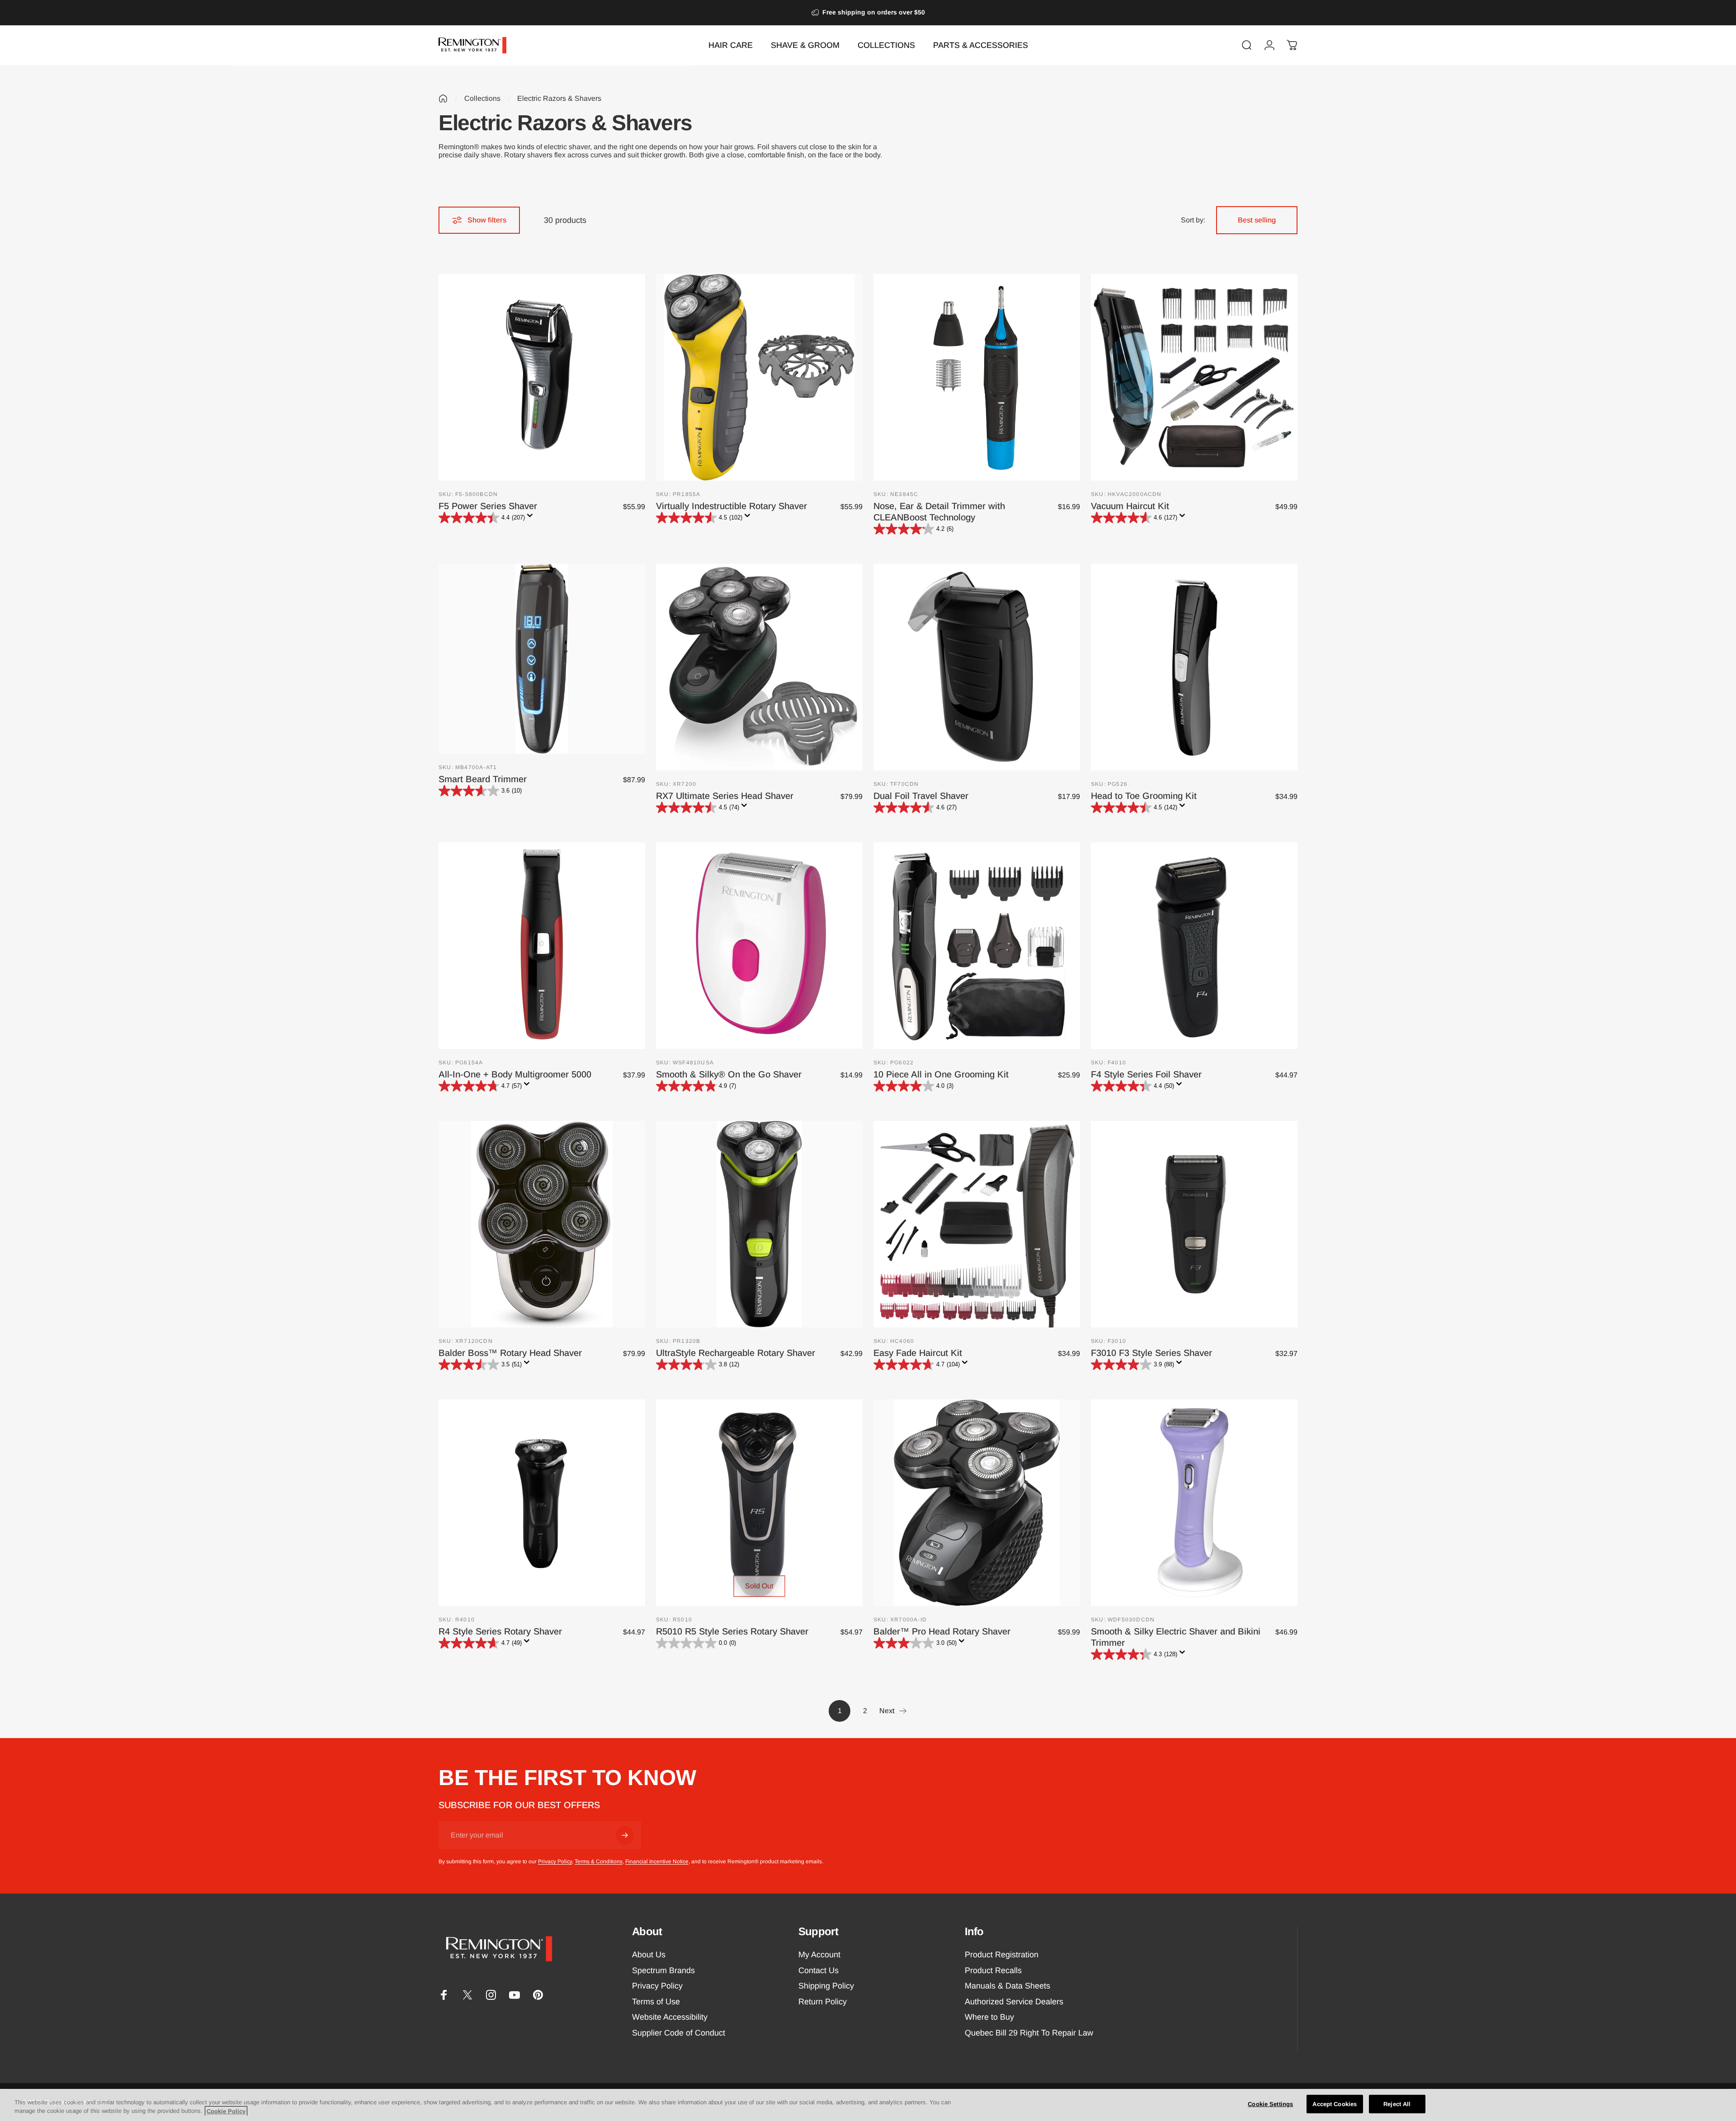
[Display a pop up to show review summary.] (532, 518)
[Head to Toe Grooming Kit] (1194, 667)
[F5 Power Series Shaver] (542, 377)
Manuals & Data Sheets (1007, 1986)
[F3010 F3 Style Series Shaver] (1194, 1224)
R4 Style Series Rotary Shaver (500, 1631)
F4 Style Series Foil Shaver (1146, 1074)
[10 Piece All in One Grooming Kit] (977, 946)
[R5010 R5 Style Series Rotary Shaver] (759, 1503)
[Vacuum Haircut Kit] (1194, 377)
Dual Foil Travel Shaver (921, 796)
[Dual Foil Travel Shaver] (977, 667)
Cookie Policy (226, 2111)
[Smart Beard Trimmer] (542, 659)
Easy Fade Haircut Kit (918, 1353)
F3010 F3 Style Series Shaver (1151, 1353)
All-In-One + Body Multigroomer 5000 (515, 1074)
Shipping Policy (826, 1986)
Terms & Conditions (599, 1861)
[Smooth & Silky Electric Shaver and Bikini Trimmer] (1194, 1503)
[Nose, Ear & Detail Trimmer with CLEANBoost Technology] (977, 377)
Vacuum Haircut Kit (1130, 506)
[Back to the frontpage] (443, 99)
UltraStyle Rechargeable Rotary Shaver (736, 1353)
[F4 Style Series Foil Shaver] (1194, 946)
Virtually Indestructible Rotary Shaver (731, 506)
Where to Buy (989, 2017)
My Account (819, 1955)
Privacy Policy (555, 1861)
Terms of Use (656, 2002)
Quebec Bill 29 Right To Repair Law (1029, 2033)
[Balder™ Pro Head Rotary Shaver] (977, 1503)
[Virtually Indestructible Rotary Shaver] (759, 377)
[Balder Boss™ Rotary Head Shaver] (542, 1224)
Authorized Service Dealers (1014, 2002)
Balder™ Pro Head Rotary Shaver (942, 1631)
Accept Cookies (1335, 2104)
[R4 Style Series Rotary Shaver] (542, 1503)
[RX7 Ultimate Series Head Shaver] (759, 667)
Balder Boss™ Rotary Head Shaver (510, 1353)
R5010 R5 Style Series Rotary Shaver (732, 1631)
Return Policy (823, 2002)
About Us (649, 1955)
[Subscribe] (625, 1835)
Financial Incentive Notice (657, 1861)
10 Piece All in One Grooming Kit (941, 1074)
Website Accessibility (670, 2017)
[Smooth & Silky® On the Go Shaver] (759, 946)
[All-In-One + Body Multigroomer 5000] (542, 946)
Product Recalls (993, 1970)
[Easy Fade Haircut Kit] (977, 1224)
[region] (868, 2105)
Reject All (1397, 2104)
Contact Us (818, 1970)
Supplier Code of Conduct (679, 2033)
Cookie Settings (1270, 2104)
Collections (482, 98)
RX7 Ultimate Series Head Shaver (725, 796)
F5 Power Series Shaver (488, 506)
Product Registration (1002, 1955)
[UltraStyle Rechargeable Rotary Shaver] (759, 1224)
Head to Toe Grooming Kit (1144, 796)
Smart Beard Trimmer (483, 779)
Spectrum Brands (663, 1970)
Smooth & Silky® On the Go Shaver (729, 1074)
